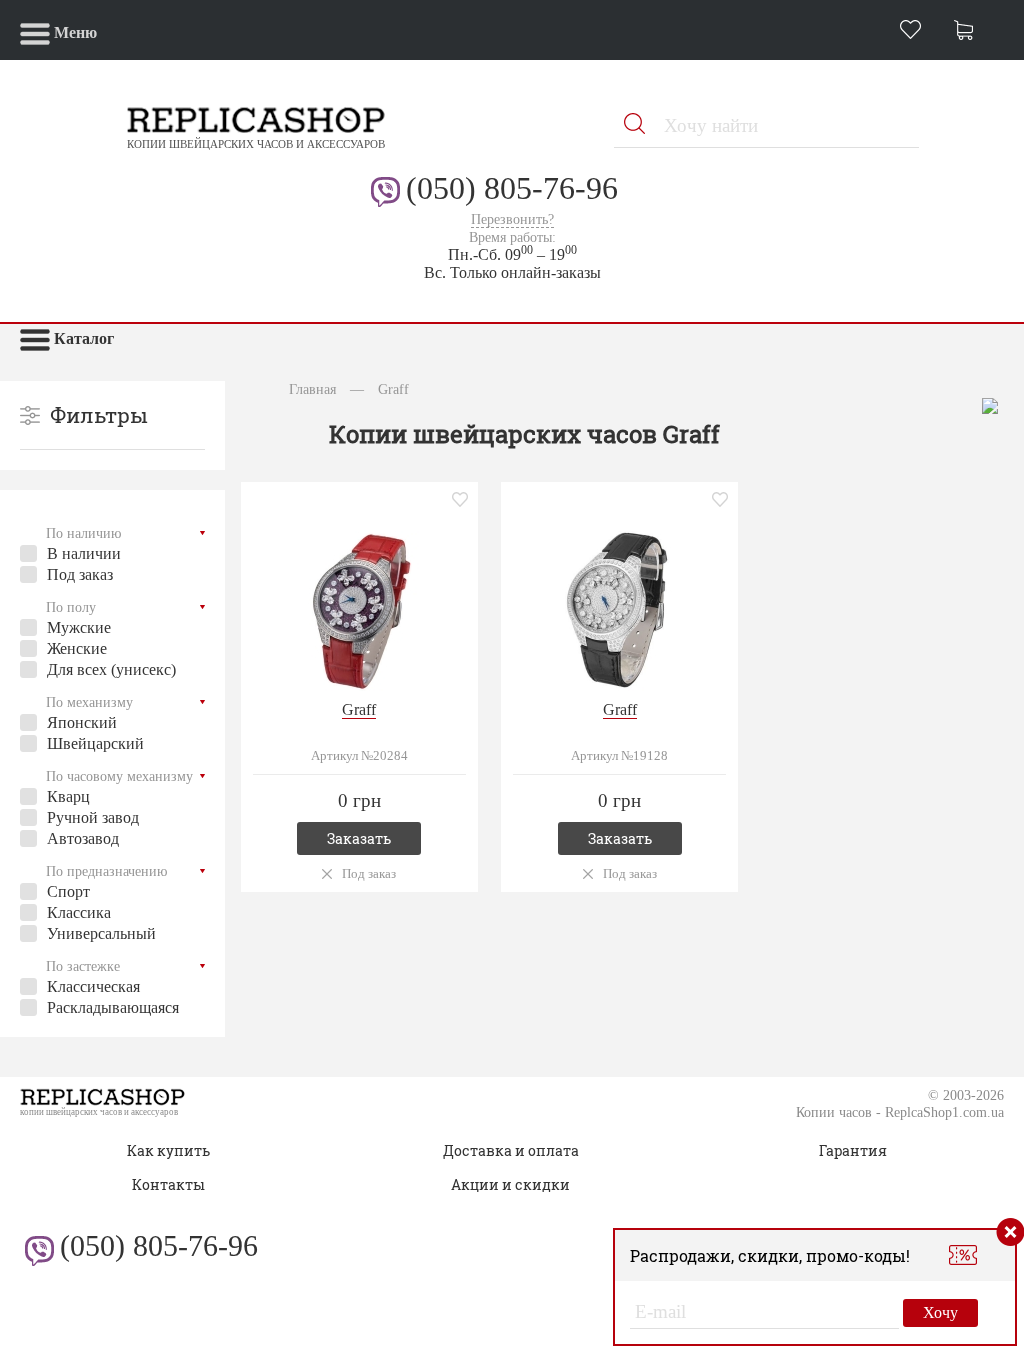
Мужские (79, 627)
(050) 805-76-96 (512, 188)
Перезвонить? (512, 219)
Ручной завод (93, 817)
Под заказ (80, 574)
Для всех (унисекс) (111, 669)
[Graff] (359, 608)
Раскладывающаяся (113, 1007)
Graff (359, 709)
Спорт (68, 891)
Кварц (68, 796)
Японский (82, 722)
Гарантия (853, 1150)
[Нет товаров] (969, 32)
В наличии (84, 553)
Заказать (359, 838)
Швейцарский (95, 743)
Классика (79, 912)
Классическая (93, 986)
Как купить (168, 1150)
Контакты (168, 1184)
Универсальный (101, 933)
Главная (312, 389)
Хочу (940, 1312)
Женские (77, 648)
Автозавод (83, 838)
